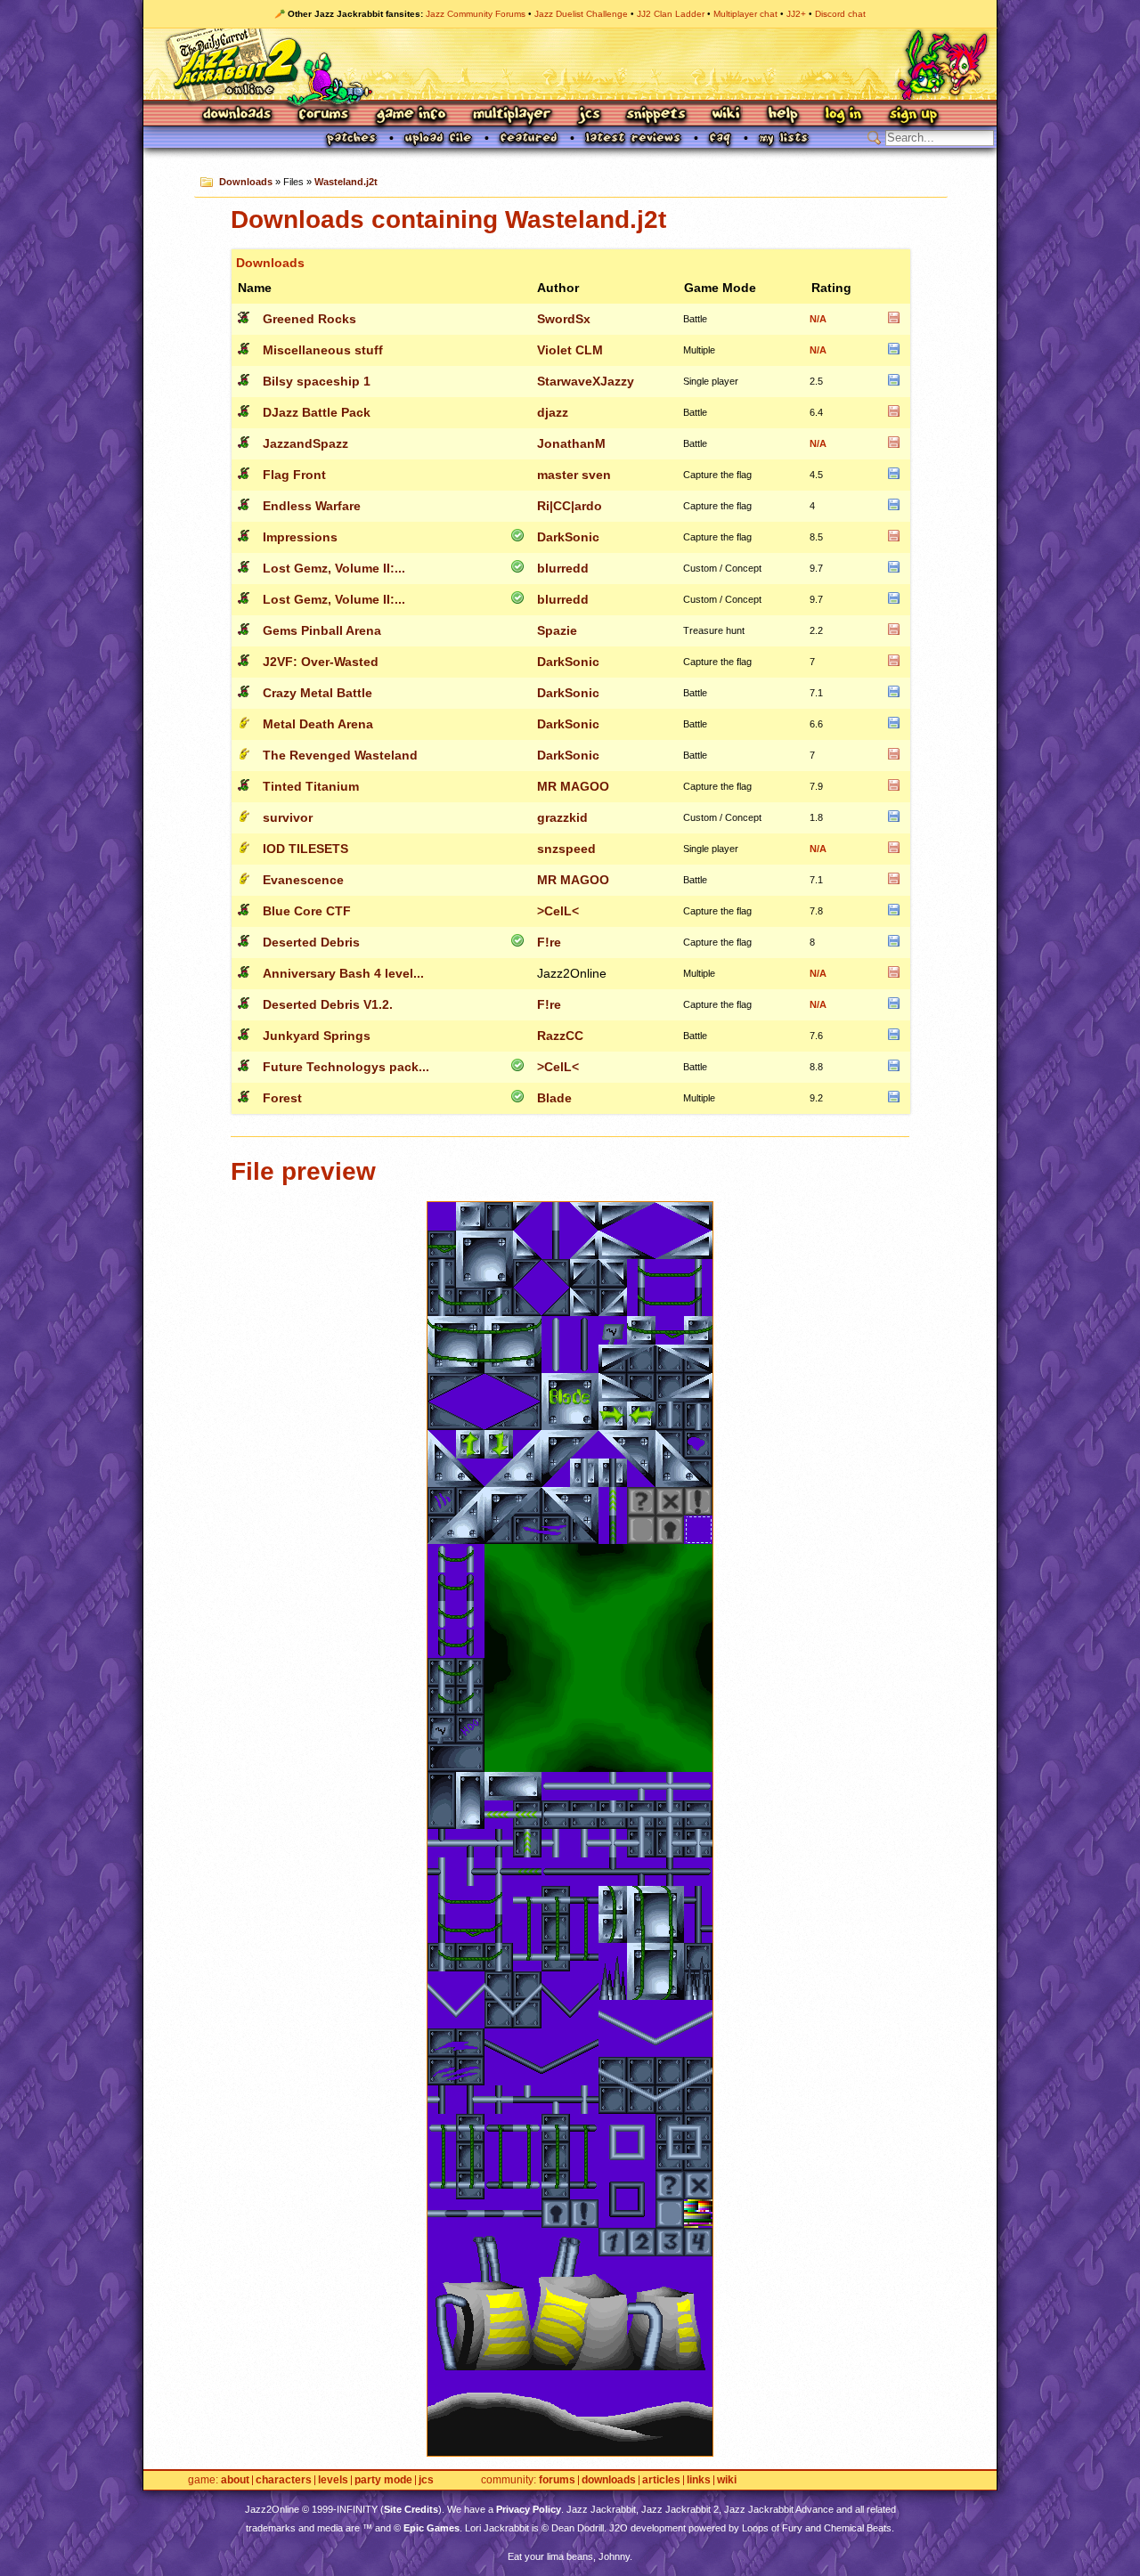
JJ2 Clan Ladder (671, 14)
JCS (589, 115)
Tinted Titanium (311, 786)
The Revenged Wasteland (340, 755)
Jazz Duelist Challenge (581, 14)
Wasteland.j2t (346, 182)
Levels (333, 2480)
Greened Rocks (309, 319)
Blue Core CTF (307, 911)
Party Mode (383, 2480)
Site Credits (411, 2509)
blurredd (563, 568)
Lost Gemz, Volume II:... (334, 568)
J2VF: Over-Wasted (321, 662)
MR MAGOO (573, 786)
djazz (553, 412)
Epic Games (432, 2528)
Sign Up (913, 115)
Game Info (411, 115)
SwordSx (564, 319)
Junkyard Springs (317, 1036)
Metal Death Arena (318, 724)
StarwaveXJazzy (586, 381)
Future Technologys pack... (346, 1067)
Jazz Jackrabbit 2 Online (570, 64)
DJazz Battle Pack (317, 412)
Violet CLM (570, 350)
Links (699, 2480)
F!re (549, 942)
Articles (661, 2480)
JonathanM (571, 443)
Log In (843, 115)
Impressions (300, 537)
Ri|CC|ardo (570, 506)
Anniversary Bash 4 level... (343, 973)
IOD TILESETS (305, 849)
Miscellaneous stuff (323, 350)
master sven (574, 475)
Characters (284, 2480)
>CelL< (558, 911)
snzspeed (566, 849)
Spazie (557, 630)
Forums (324, 115)
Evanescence (303, 880)
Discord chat (840, 14)
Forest (282, 1098)
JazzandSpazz (305, 443)
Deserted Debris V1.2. (328, 1004)
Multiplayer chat (745, 14)
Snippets (656, 115)
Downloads (238, 115)
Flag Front (294, 475)
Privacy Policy (529, 2509)
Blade (554, 1098)
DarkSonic (568, 537)
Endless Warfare (312, 506)
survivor (288, 817)
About (235, 2480)
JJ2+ (796, 14)
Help (783, 115)
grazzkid (562, 817)
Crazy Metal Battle (318, 693)
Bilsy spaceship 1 (317, 381)
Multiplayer (512, 115)
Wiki (727, 115)
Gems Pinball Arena (322, 630)
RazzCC (560, 1036)
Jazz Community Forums (476, 14)
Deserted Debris (311, 942)
